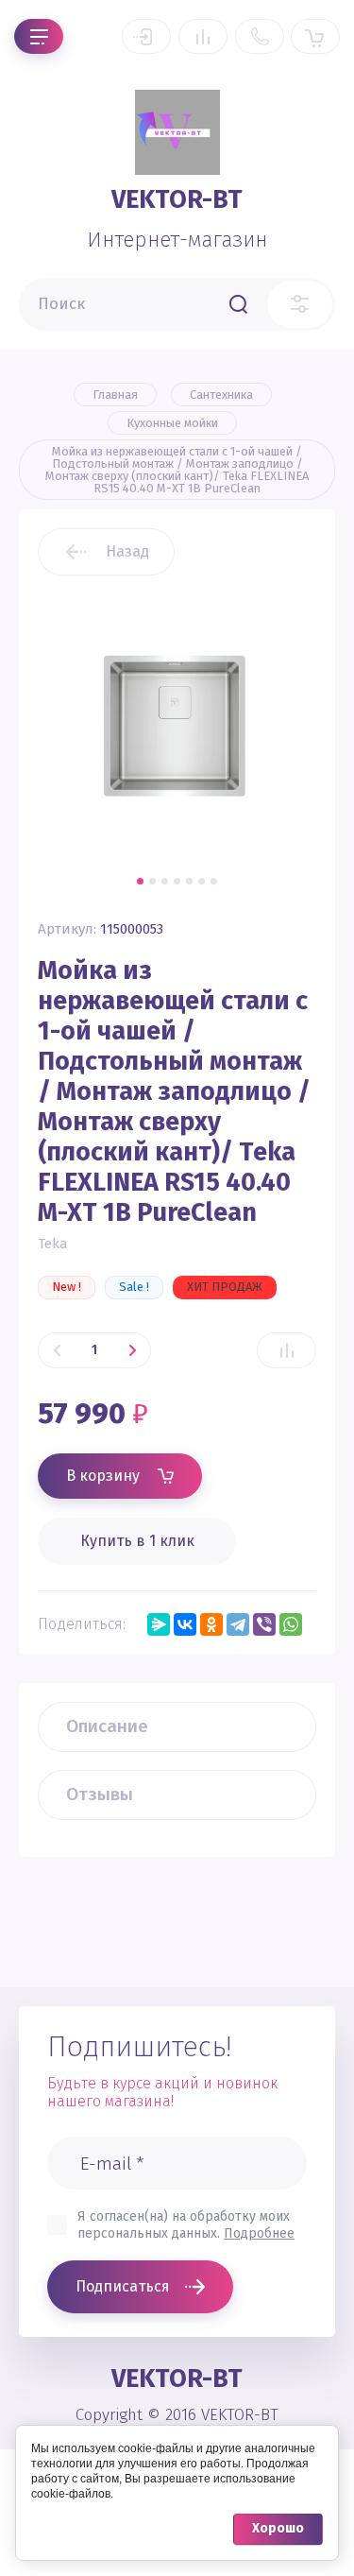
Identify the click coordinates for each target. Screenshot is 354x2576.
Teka (53, 1244)
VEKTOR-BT (177, 199)
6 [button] (202, 881)
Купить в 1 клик (137, 1541)
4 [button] (177, 881)
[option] (177, 727)
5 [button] (189, 881)
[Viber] (264, 1624)
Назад (127, 551)
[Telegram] (238, 1624)
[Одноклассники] (211, 1624)
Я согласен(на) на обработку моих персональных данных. (186, 2225)
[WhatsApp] (291, 1624)
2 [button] (152, 881)
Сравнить (287, 1350)
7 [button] (214, 881)
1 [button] (140, 881)
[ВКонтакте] (185, 1624)
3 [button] (165, 881)
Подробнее (259, 2233)
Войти (146, 36)
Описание (107, 1726)
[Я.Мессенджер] (159, 1624)
